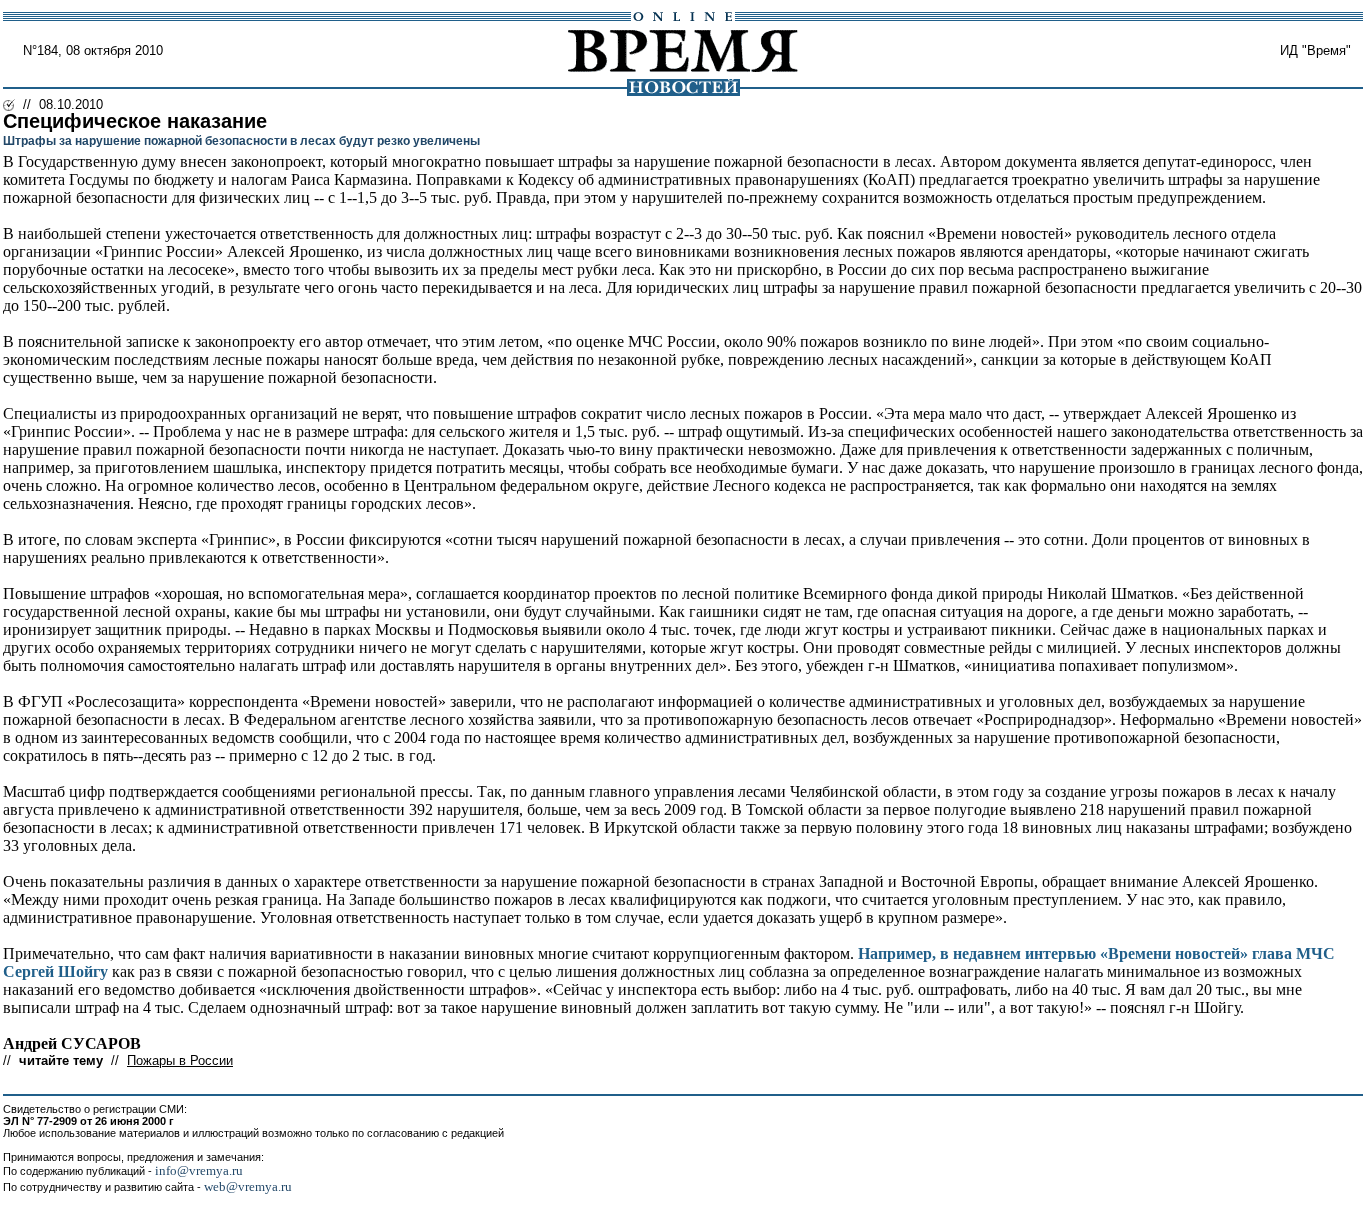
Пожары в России (180, 1060)
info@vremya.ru (199, 1170)
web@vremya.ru (248, 1186)
